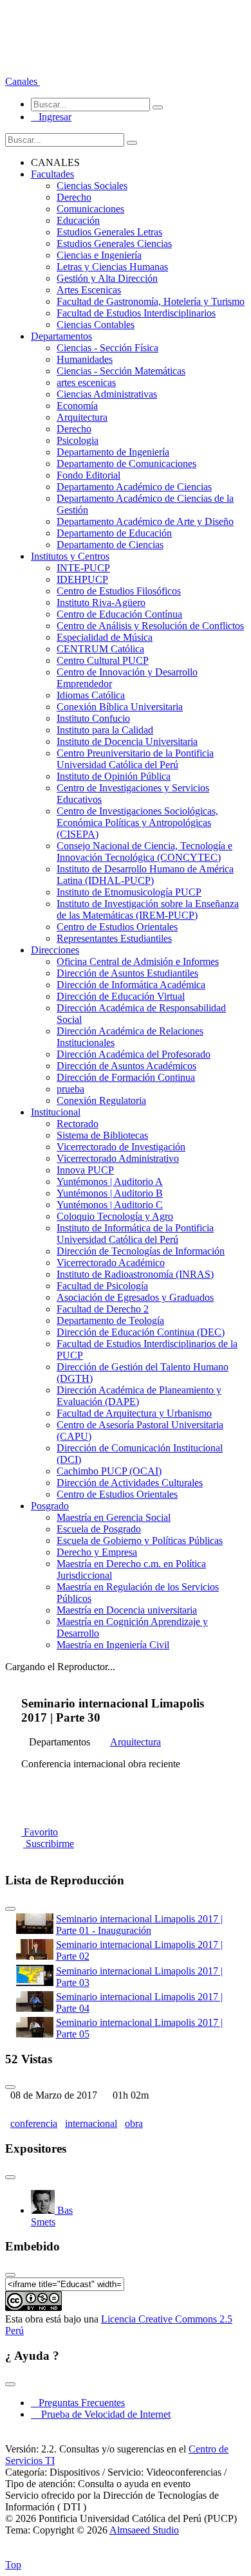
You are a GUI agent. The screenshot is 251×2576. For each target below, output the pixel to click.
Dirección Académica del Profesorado (134, 1054)
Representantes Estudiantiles (114, 938)
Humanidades (85, 359)
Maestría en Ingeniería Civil (113, 1645)
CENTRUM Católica (100, 649)
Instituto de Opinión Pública (114, 776)
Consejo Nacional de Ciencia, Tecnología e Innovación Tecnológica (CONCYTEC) (144, 851)
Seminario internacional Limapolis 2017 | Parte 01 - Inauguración (139, 1925)
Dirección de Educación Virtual (121, 996)
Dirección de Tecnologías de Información (141, 1251)
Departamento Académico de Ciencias (134, 487)
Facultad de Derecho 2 (103, 1309)
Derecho (74, 197)
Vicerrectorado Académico (111, 1263)
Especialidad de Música (105, 637)
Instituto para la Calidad (105, 730)
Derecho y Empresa (97, 1552)
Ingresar (51, 117)
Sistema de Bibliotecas (102, 1135)
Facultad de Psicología (102, 1286)
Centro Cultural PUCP (103, 660)
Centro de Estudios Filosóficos (119, 591)
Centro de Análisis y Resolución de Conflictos (150, 626)
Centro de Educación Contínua (119, 614)
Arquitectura (82, 417)
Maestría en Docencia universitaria (127, 1610)
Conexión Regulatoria (101, 1100)
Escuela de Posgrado (99, 1529)
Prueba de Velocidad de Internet (102, 2414)
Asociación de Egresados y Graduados (135, 1297)
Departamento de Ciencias (110, 545)
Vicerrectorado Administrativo (118, 1158)
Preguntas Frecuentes (78, 2403)
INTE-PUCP (83, 568)
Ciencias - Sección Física (107, 348)
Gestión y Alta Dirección (107, 278)
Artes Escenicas (89, 290)
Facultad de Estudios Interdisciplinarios (136, 313)
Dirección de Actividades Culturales (130, 1483)
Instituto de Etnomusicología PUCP (129, 892)
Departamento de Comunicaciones (126, 464)
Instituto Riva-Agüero (101, 603)
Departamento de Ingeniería (113, 452)
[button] (23, 81)
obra (134, 2123)
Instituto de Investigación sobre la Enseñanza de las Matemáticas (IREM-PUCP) (148, 909)
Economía (77, 406)
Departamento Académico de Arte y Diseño (145, 521)
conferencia (34, 2123)
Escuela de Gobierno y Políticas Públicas (140, 1541)
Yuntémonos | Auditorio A (110, 1182)
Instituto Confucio (93, 718)
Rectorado (78, 1124)
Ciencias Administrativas (107, 394)
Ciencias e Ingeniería (99, 255)
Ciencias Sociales (92, 186)
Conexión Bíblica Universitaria (120, 707)
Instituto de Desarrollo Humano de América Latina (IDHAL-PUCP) (145, 875)
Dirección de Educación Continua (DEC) (141, 1332)
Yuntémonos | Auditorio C (110, 1205)
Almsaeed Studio (144, 2530)
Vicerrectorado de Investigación (121, 1147)
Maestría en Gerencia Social (114, 1517)
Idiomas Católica (91, 695)
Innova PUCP (85, 1170)
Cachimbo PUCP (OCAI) (109, 1471)
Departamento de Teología (110, 1320)
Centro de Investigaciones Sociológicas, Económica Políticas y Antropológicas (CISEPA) (137, 823)
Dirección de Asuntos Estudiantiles (127, 973)
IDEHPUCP (82, 579)
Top (13, 2565)
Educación (78, 220)
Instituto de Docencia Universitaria (127, 741)
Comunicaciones (90, 209)
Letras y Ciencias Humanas (112, 267)
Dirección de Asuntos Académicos (126, 1066)
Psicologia (78, 440)
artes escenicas (86, 382)
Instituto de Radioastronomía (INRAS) (135, 1274)
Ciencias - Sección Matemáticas (121, 371)
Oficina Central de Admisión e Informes (138, 961)
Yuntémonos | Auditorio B (110, 1193)
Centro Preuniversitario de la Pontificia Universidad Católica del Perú (135, 759)
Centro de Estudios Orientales (117, 927)
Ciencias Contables (96, 325)
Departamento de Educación (114, 533)
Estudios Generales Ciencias (114, 244)
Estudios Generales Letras (109, 232)
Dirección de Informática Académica (131, 985)
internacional (91, 2123)
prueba (70, 1089)
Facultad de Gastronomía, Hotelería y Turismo (151, 301)
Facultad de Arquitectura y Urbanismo (134, 1413)
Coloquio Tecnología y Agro (115, 1216)
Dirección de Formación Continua (126, 1077)
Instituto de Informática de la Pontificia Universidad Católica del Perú (135, 1234)
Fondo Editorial (88, 475)
